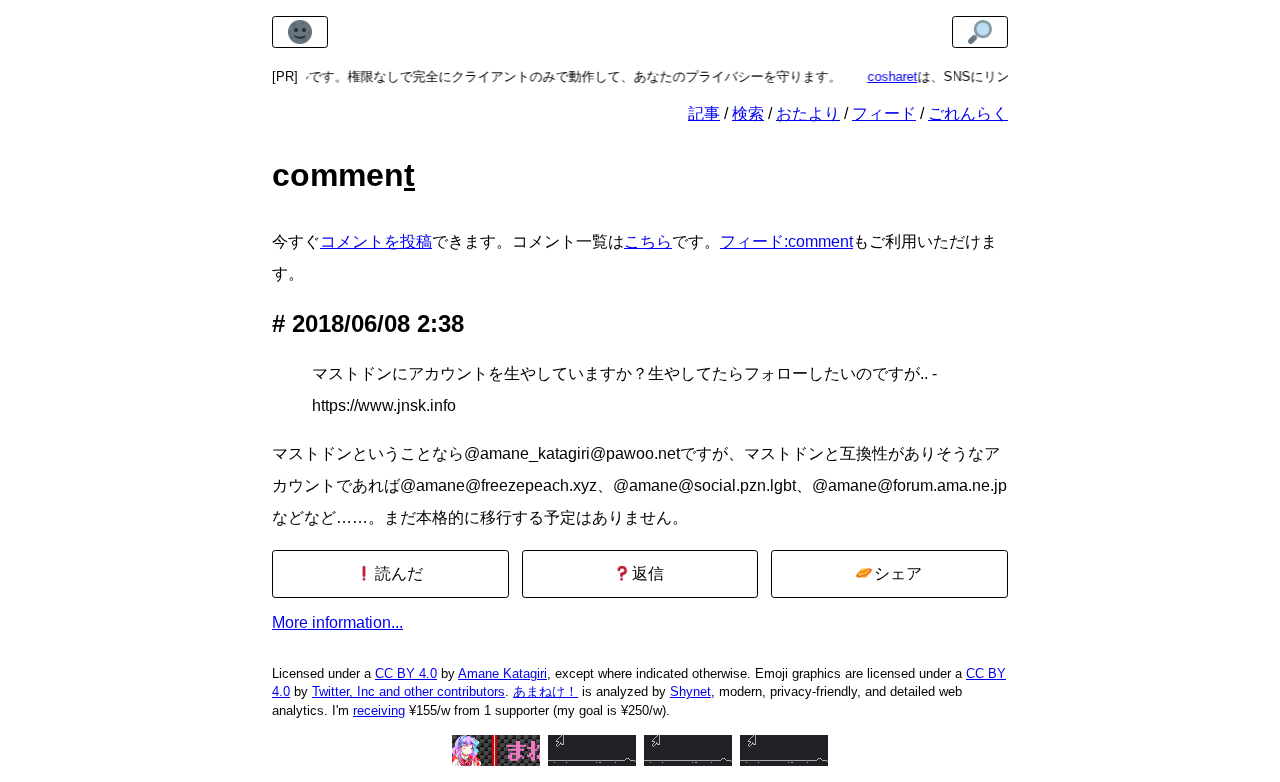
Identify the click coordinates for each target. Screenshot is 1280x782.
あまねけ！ (545, 691)
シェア (896, 573)
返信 (646, 573)
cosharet (883, 76)
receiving (379, 710)
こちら (648, 241)
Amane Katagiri (502, 673)
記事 (704, 113)
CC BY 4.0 (406, 673)
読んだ (397, 573)
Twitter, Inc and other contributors (408, 691)
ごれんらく (968, 113)
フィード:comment (786, 241)
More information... (337, 622)
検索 (748, 113)
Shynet (690, 691)
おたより (808, 113)
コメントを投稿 (376, 241)
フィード (884, 113)
